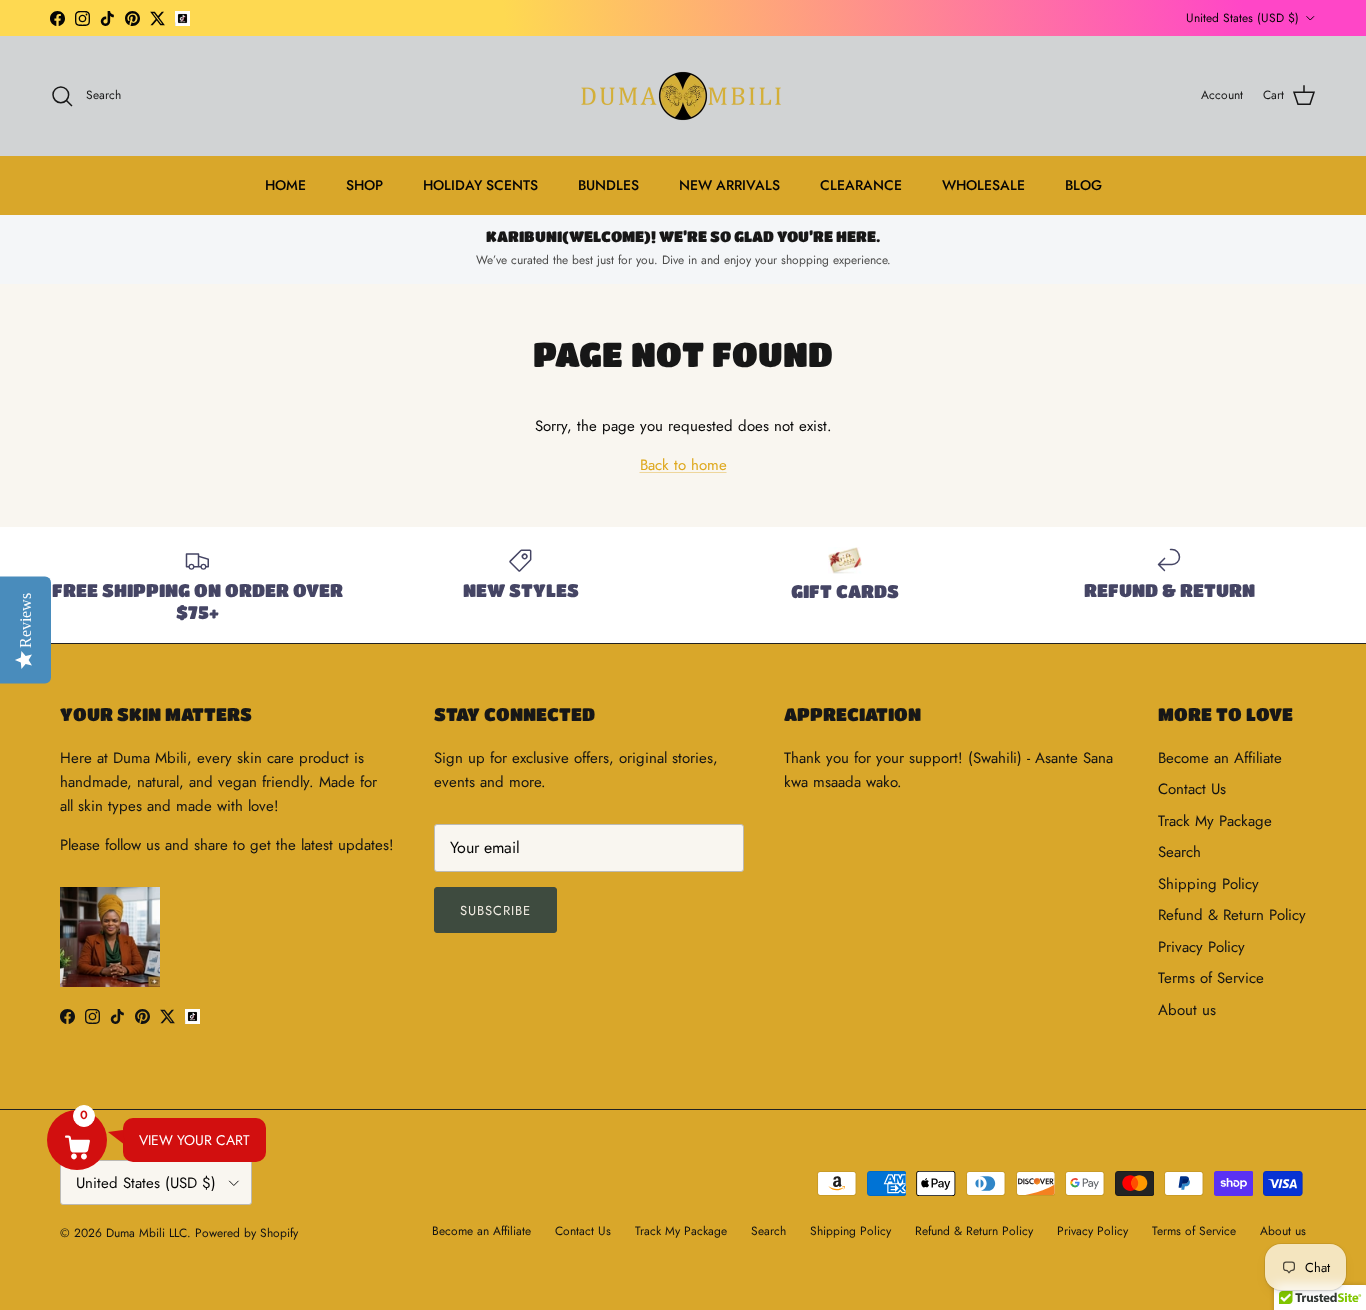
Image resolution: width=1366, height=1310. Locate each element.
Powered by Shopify (246, 1233)
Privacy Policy (1201, 947)
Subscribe (495, 910)
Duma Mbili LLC (146, 1233)
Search (1179, 852)
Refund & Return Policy (1232, 915)
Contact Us (1192, 789)
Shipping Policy (1208, 884)
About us (1187, 1010)
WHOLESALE (983, 185)
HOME (285, 185)
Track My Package (1215, 821)
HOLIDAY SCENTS (480, 185)
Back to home (683, 465)
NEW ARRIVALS (729, 185)
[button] (77, 1140)
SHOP (364, 185)
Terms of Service (1211, 978)
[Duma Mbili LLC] (683, 96)
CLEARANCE (861, 185)
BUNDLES (608, 185)
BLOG (1083, 185)
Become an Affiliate (1220, 758)
